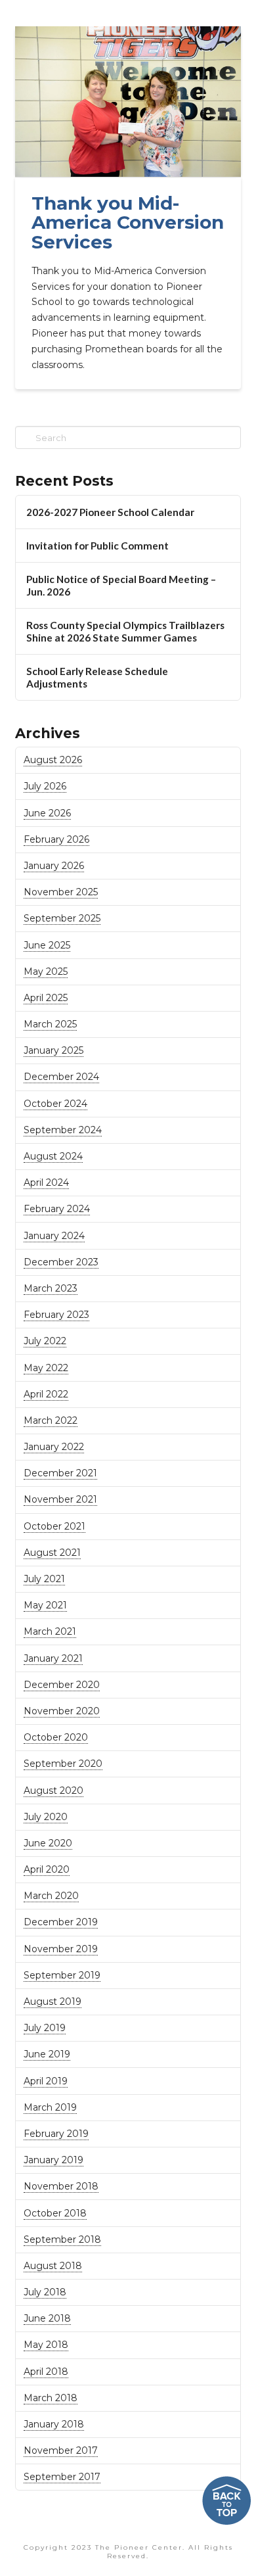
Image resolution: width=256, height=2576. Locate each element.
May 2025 (46, 972)
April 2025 (46, 998)
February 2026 (56, 839)
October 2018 (55, 2213)
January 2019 (53, 2160)
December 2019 (61, 1922)
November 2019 (61, 1949)
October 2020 (56, 1737)
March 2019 (50, 2107)
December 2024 (61, 1077)
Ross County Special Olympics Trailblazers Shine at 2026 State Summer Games (125, 631)
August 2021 (52, 1553)
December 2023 (61, 1262)
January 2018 (54, 2424)
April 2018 (46, 2372)
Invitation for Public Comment (97, 546)
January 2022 (54, 1447)
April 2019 (46, 2081)
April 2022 (46, 1394)
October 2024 (55, 1104)
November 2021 (60, 1499)
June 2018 (47, 2318)
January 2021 (53, 1658)
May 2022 (46, 1368)
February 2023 (56, 1315)
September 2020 (63, 1764)
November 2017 (61, 2450)
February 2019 (56, 2134)
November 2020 (62, 1711)
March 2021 (50, 1631)
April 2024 (46, 1183)
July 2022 (45, 1341)
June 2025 (47, 945)
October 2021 (54, 1526)
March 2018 (51, 2398)
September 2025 (62, 918)
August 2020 (53, 1791)
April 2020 (47, 1869)
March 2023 (51, 1288)
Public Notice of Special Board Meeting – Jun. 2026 (121, 585)
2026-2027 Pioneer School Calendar (110, 512)
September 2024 (63, 1130)
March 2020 (51, 1896)
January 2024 (54, 1236)
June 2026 (47, 813)
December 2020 (62, 1685)
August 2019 (53, 2002)
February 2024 (57, 1209)
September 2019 (62, 1975)
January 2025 (53, 1050)
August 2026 (53, 760)
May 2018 (46, 2345)
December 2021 (60, 1473)
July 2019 (45, 2028)
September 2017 (62, 2477)
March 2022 (51, 1420)
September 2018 (62, 2239)
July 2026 (45, 786)
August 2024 (53, 1156)
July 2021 (44, 1579)
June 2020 (48, 1843)
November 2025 (61, 892)
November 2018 (61, 2186)
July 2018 (45, 2292)
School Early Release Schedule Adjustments (97, 677)
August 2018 (53, 2266)
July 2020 (46, 1817)
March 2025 (50, 1024)
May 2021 (45, 1605)
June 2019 (47, 2054)
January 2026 (54, 866)
